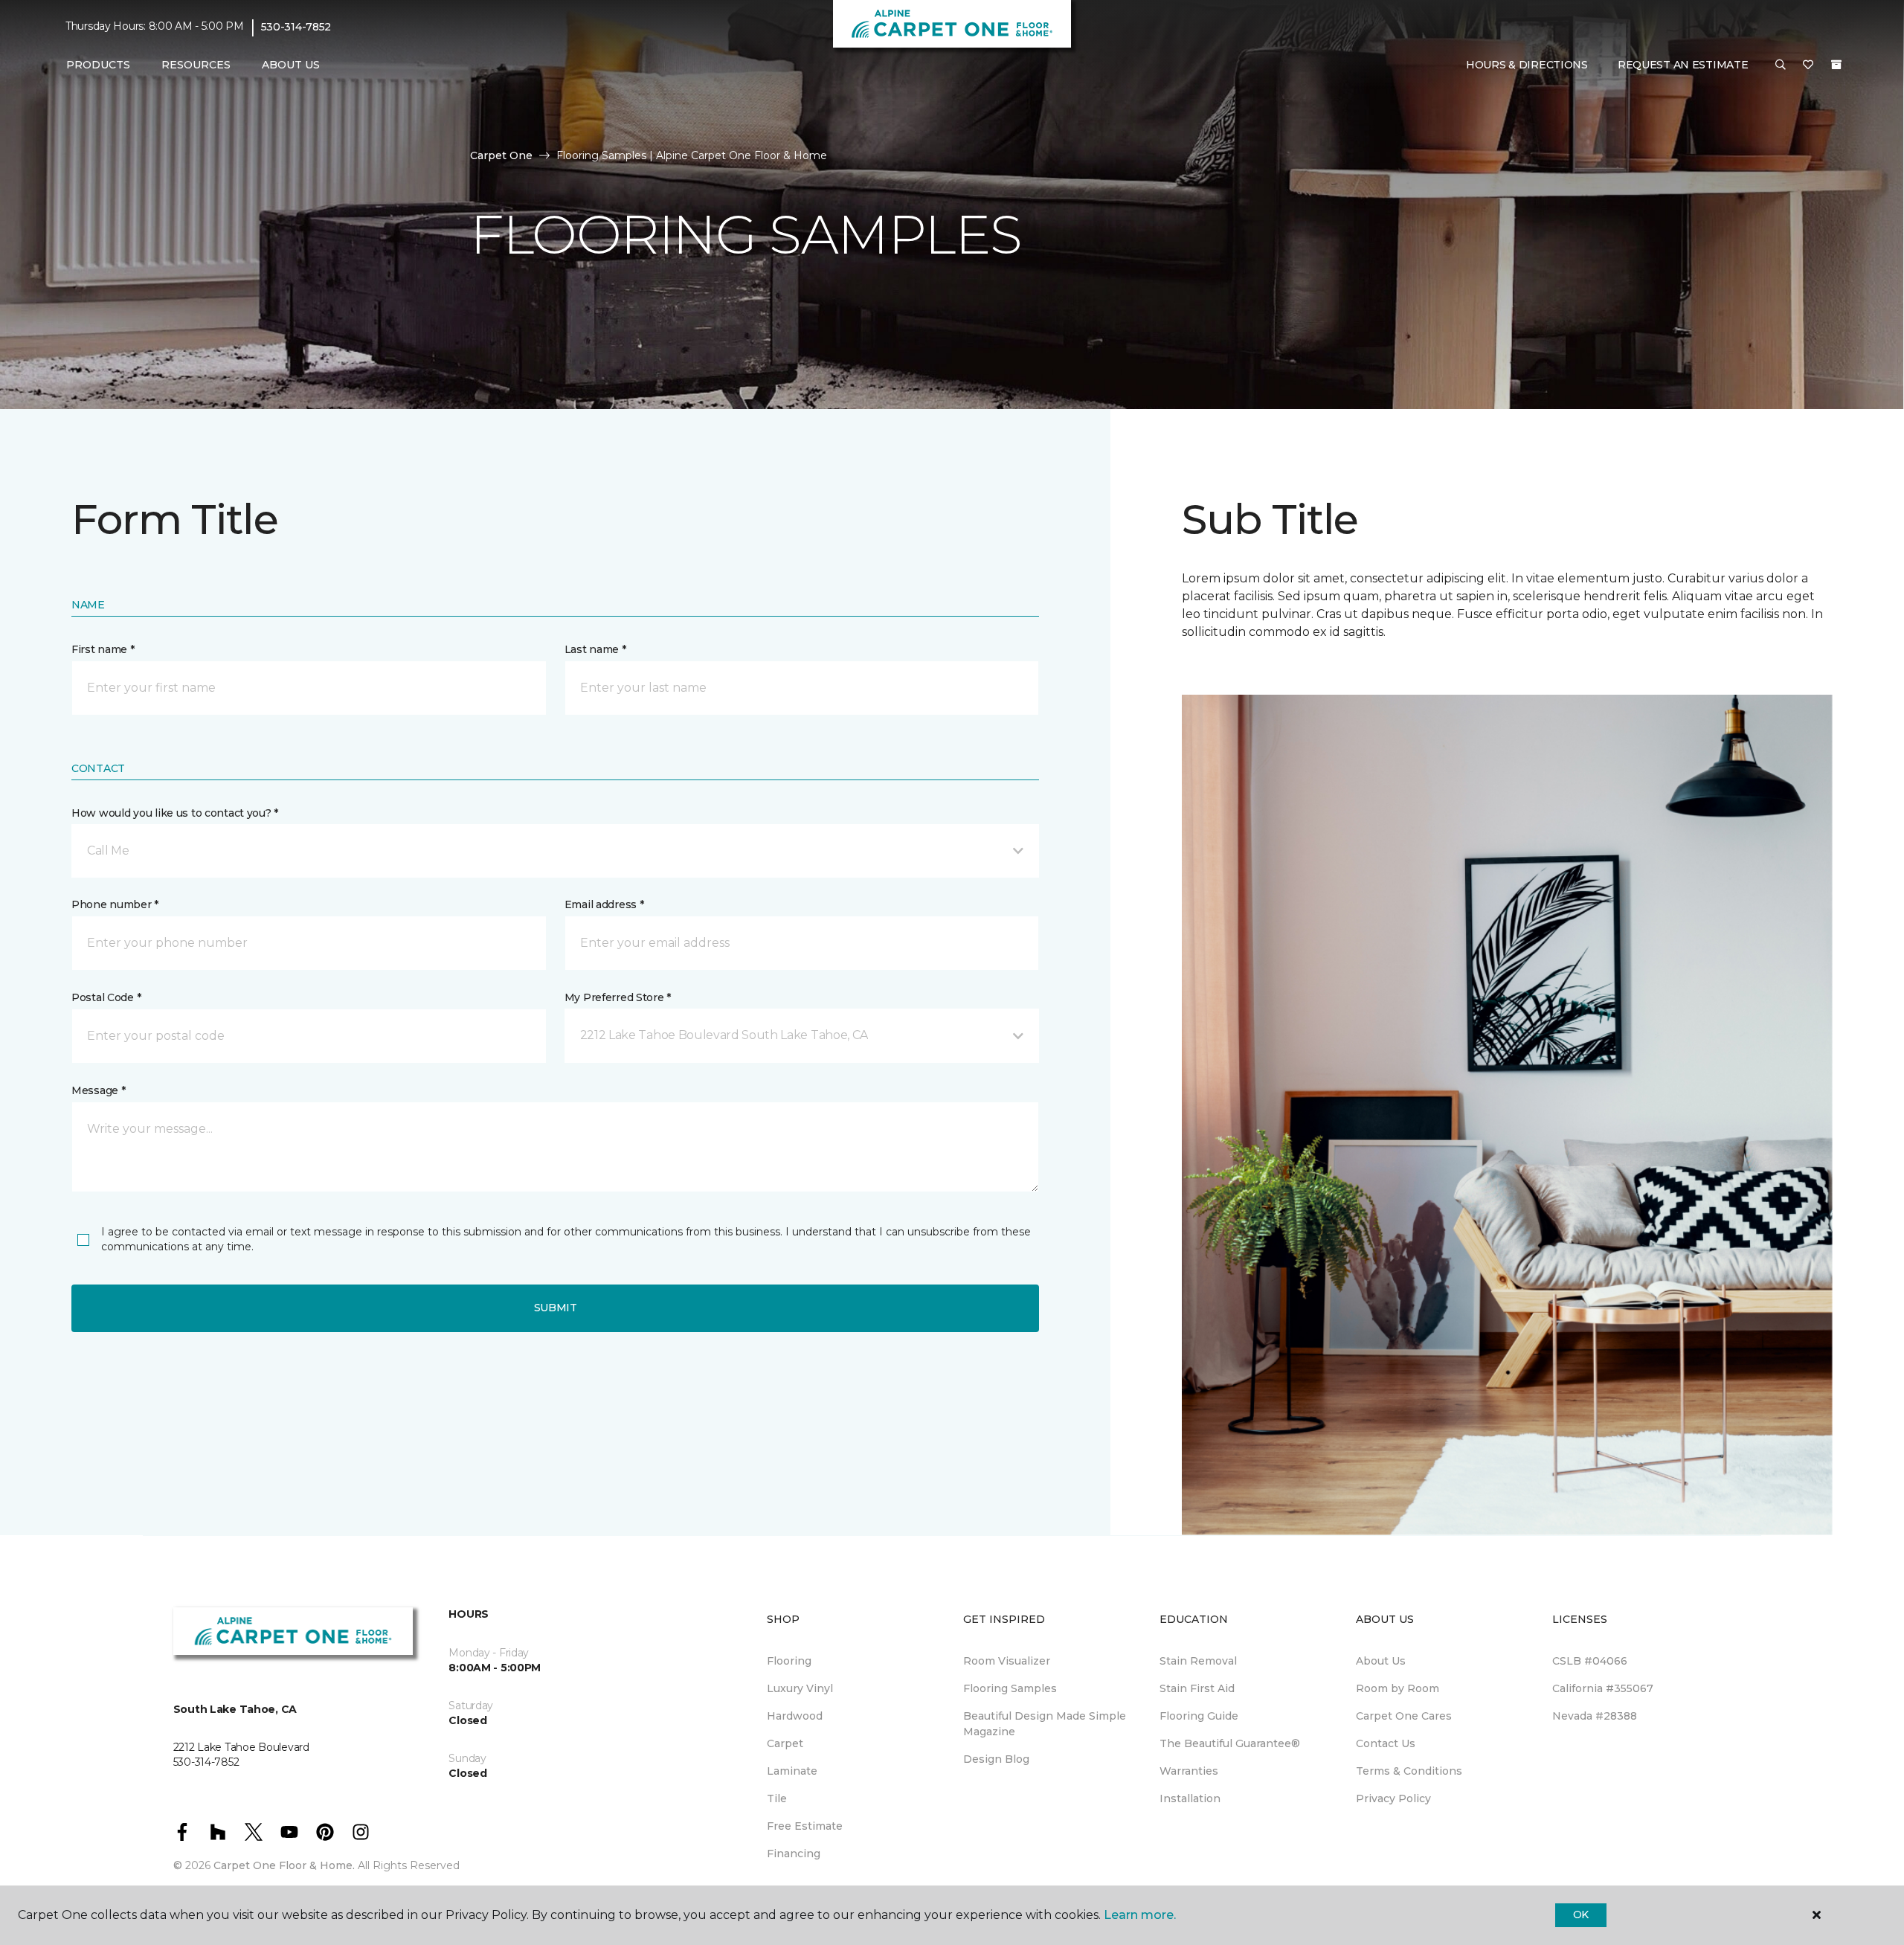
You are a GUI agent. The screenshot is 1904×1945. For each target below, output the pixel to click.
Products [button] (98, 65)
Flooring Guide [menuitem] (1199, 1716)
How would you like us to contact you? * (175, 813)
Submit (556, 1308)
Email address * (604, 904)
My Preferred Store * (618, 997)
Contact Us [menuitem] (1386, 1743)
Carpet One (501, 155)
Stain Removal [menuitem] (1198, 1661)
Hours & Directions (1527, 65)
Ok (1581, 1915)
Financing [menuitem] (794, 1854)
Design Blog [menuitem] (996, 1759)
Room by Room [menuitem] (1398, 1688)
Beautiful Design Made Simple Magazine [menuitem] (1045, 1724)
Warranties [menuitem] (1189, 1771)
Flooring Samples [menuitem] (1010, 1688)
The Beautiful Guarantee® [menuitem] (1230, 1743)
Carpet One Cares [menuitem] (1404, 1716)
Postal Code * (106, 997)
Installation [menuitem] (1190, 1798)
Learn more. (1140, 1915)
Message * (98, 1090)
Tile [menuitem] (777, 1798)
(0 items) (1836, 65)
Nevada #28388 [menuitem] (1595, 1716)
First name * (103, 649)
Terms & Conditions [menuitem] (1409, 1771)
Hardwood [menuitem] (795, 1716)
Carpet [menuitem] (785, 1743)
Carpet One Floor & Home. (284, 1865)
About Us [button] (291, 65)
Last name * (595, 649)
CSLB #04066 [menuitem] (1590, 1661)
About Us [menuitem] (1381, 1661)
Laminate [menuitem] (792, 1771)
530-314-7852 (296, 27)
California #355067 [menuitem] (1603, 1688)
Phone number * (115, 904)
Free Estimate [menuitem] (805, 1826)
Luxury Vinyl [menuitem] (800, 1688)
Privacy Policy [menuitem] (1393, 1798)
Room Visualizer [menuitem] (1007, 1661)
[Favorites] (1808, 65)
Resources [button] (196, 65)
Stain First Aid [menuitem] (1197, 1688)
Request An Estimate (1683, 65)
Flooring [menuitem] (789, 1661)
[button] (1781, 65)
